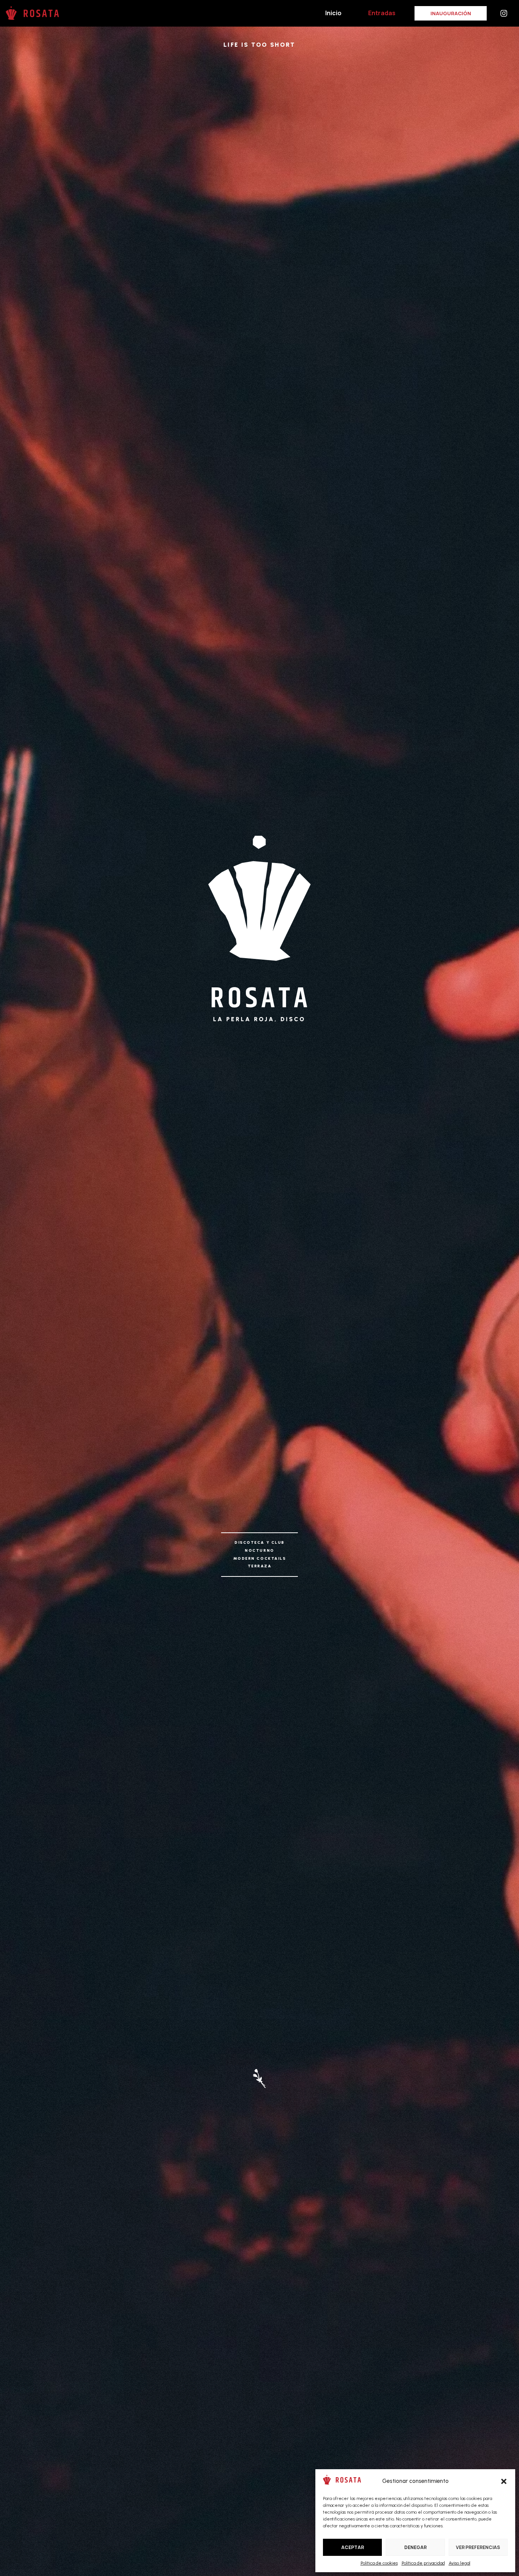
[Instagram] (504, 13)
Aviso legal (460, 2563)
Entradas (382, 13)
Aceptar (353, 2547)
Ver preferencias (478, 2547)
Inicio (333, 13)
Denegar (415, 2547)
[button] (504, 2481)
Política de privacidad (423, 2563)
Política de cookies (379, 2563)
